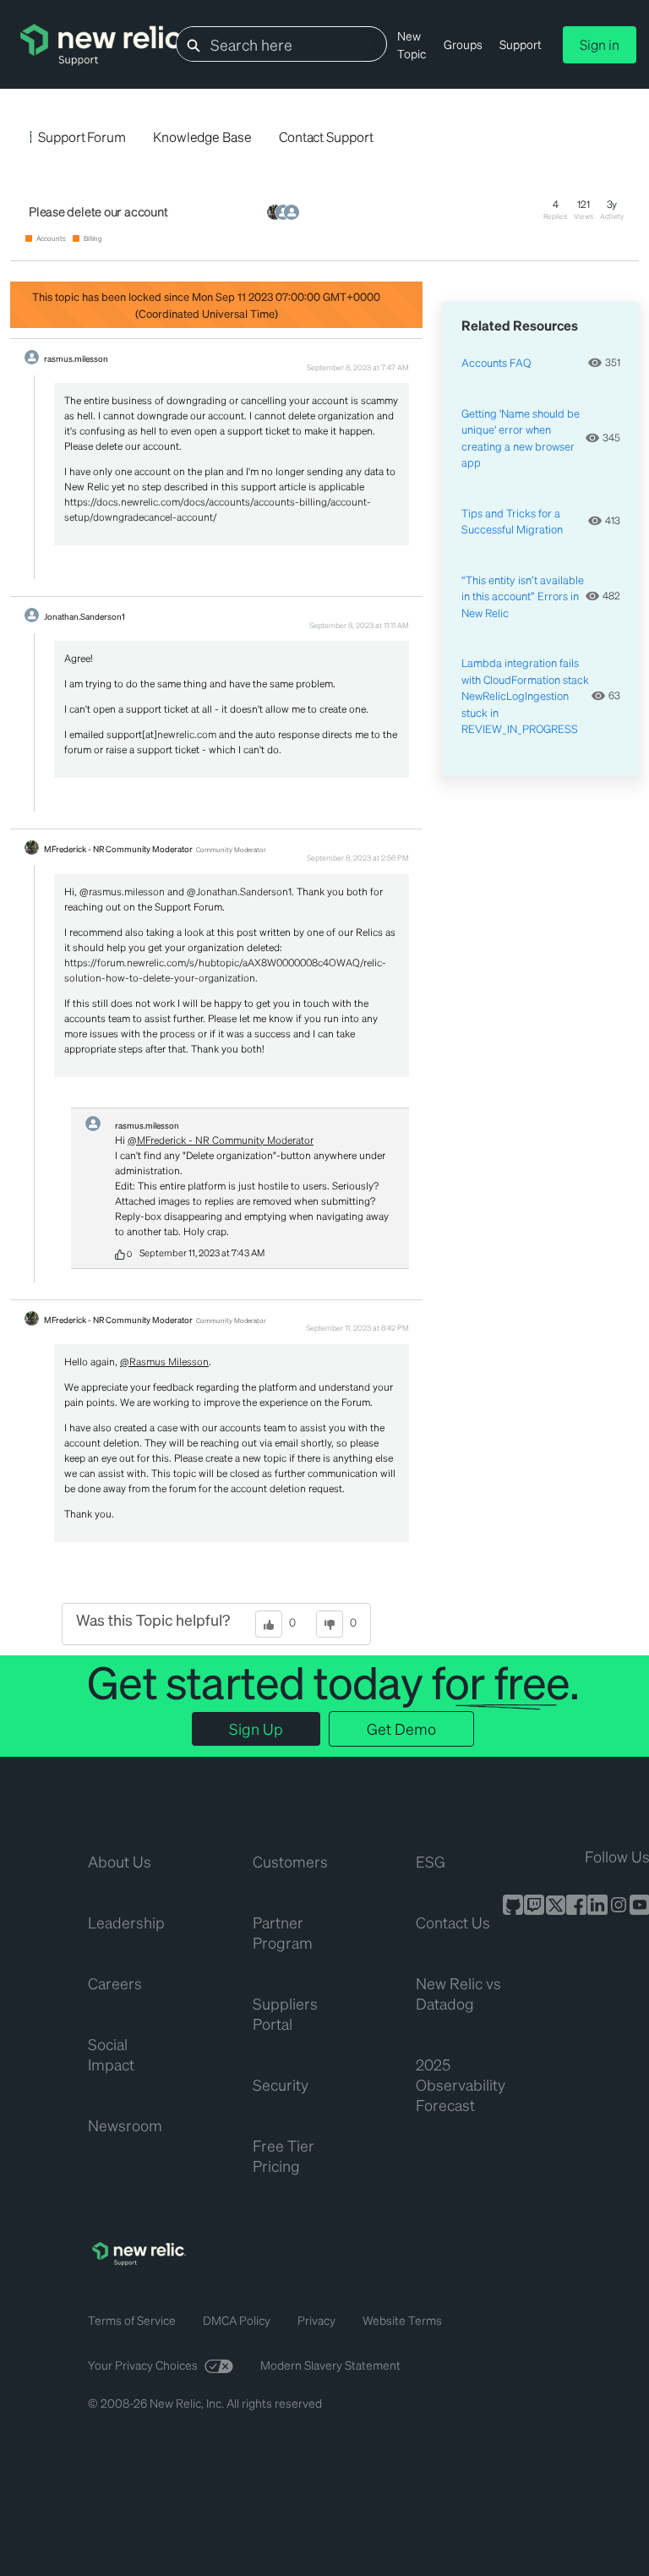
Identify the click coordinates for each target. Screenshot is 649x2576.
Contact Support (326, 137)
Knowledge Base (202, 137)
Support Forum (82, 137)
